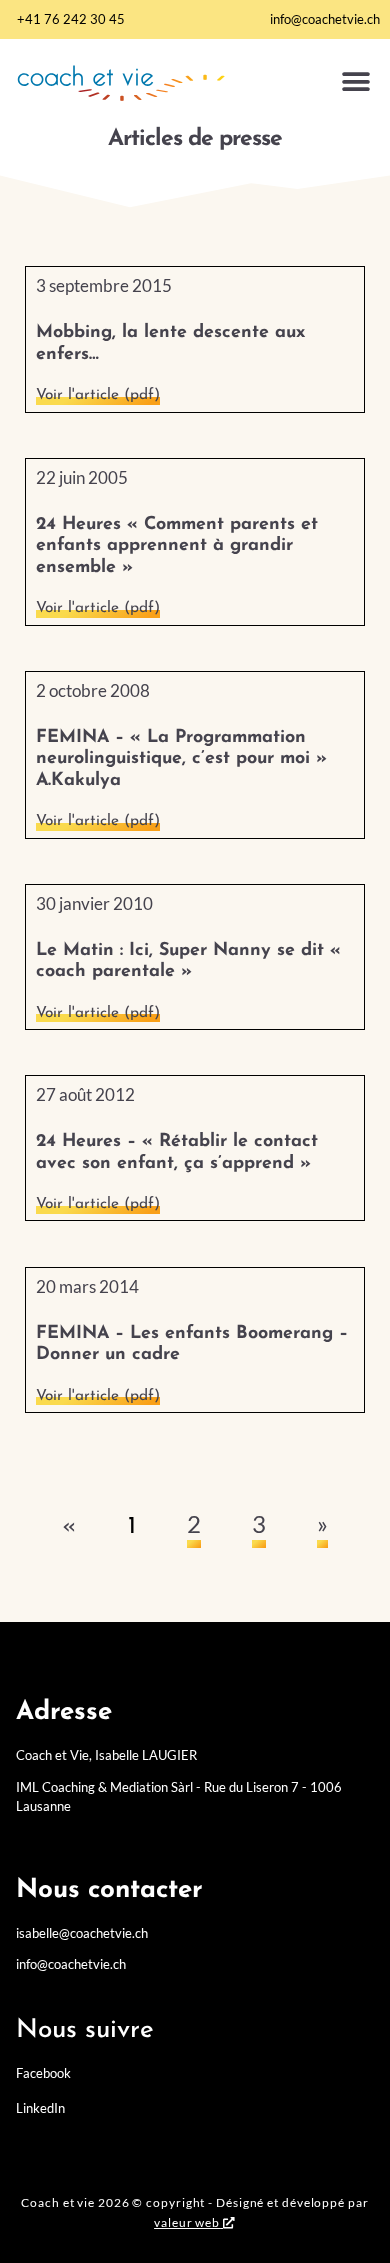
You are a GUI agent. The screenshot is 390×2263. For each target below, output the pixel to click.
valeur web (187, 2222)
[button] (355, 82)
